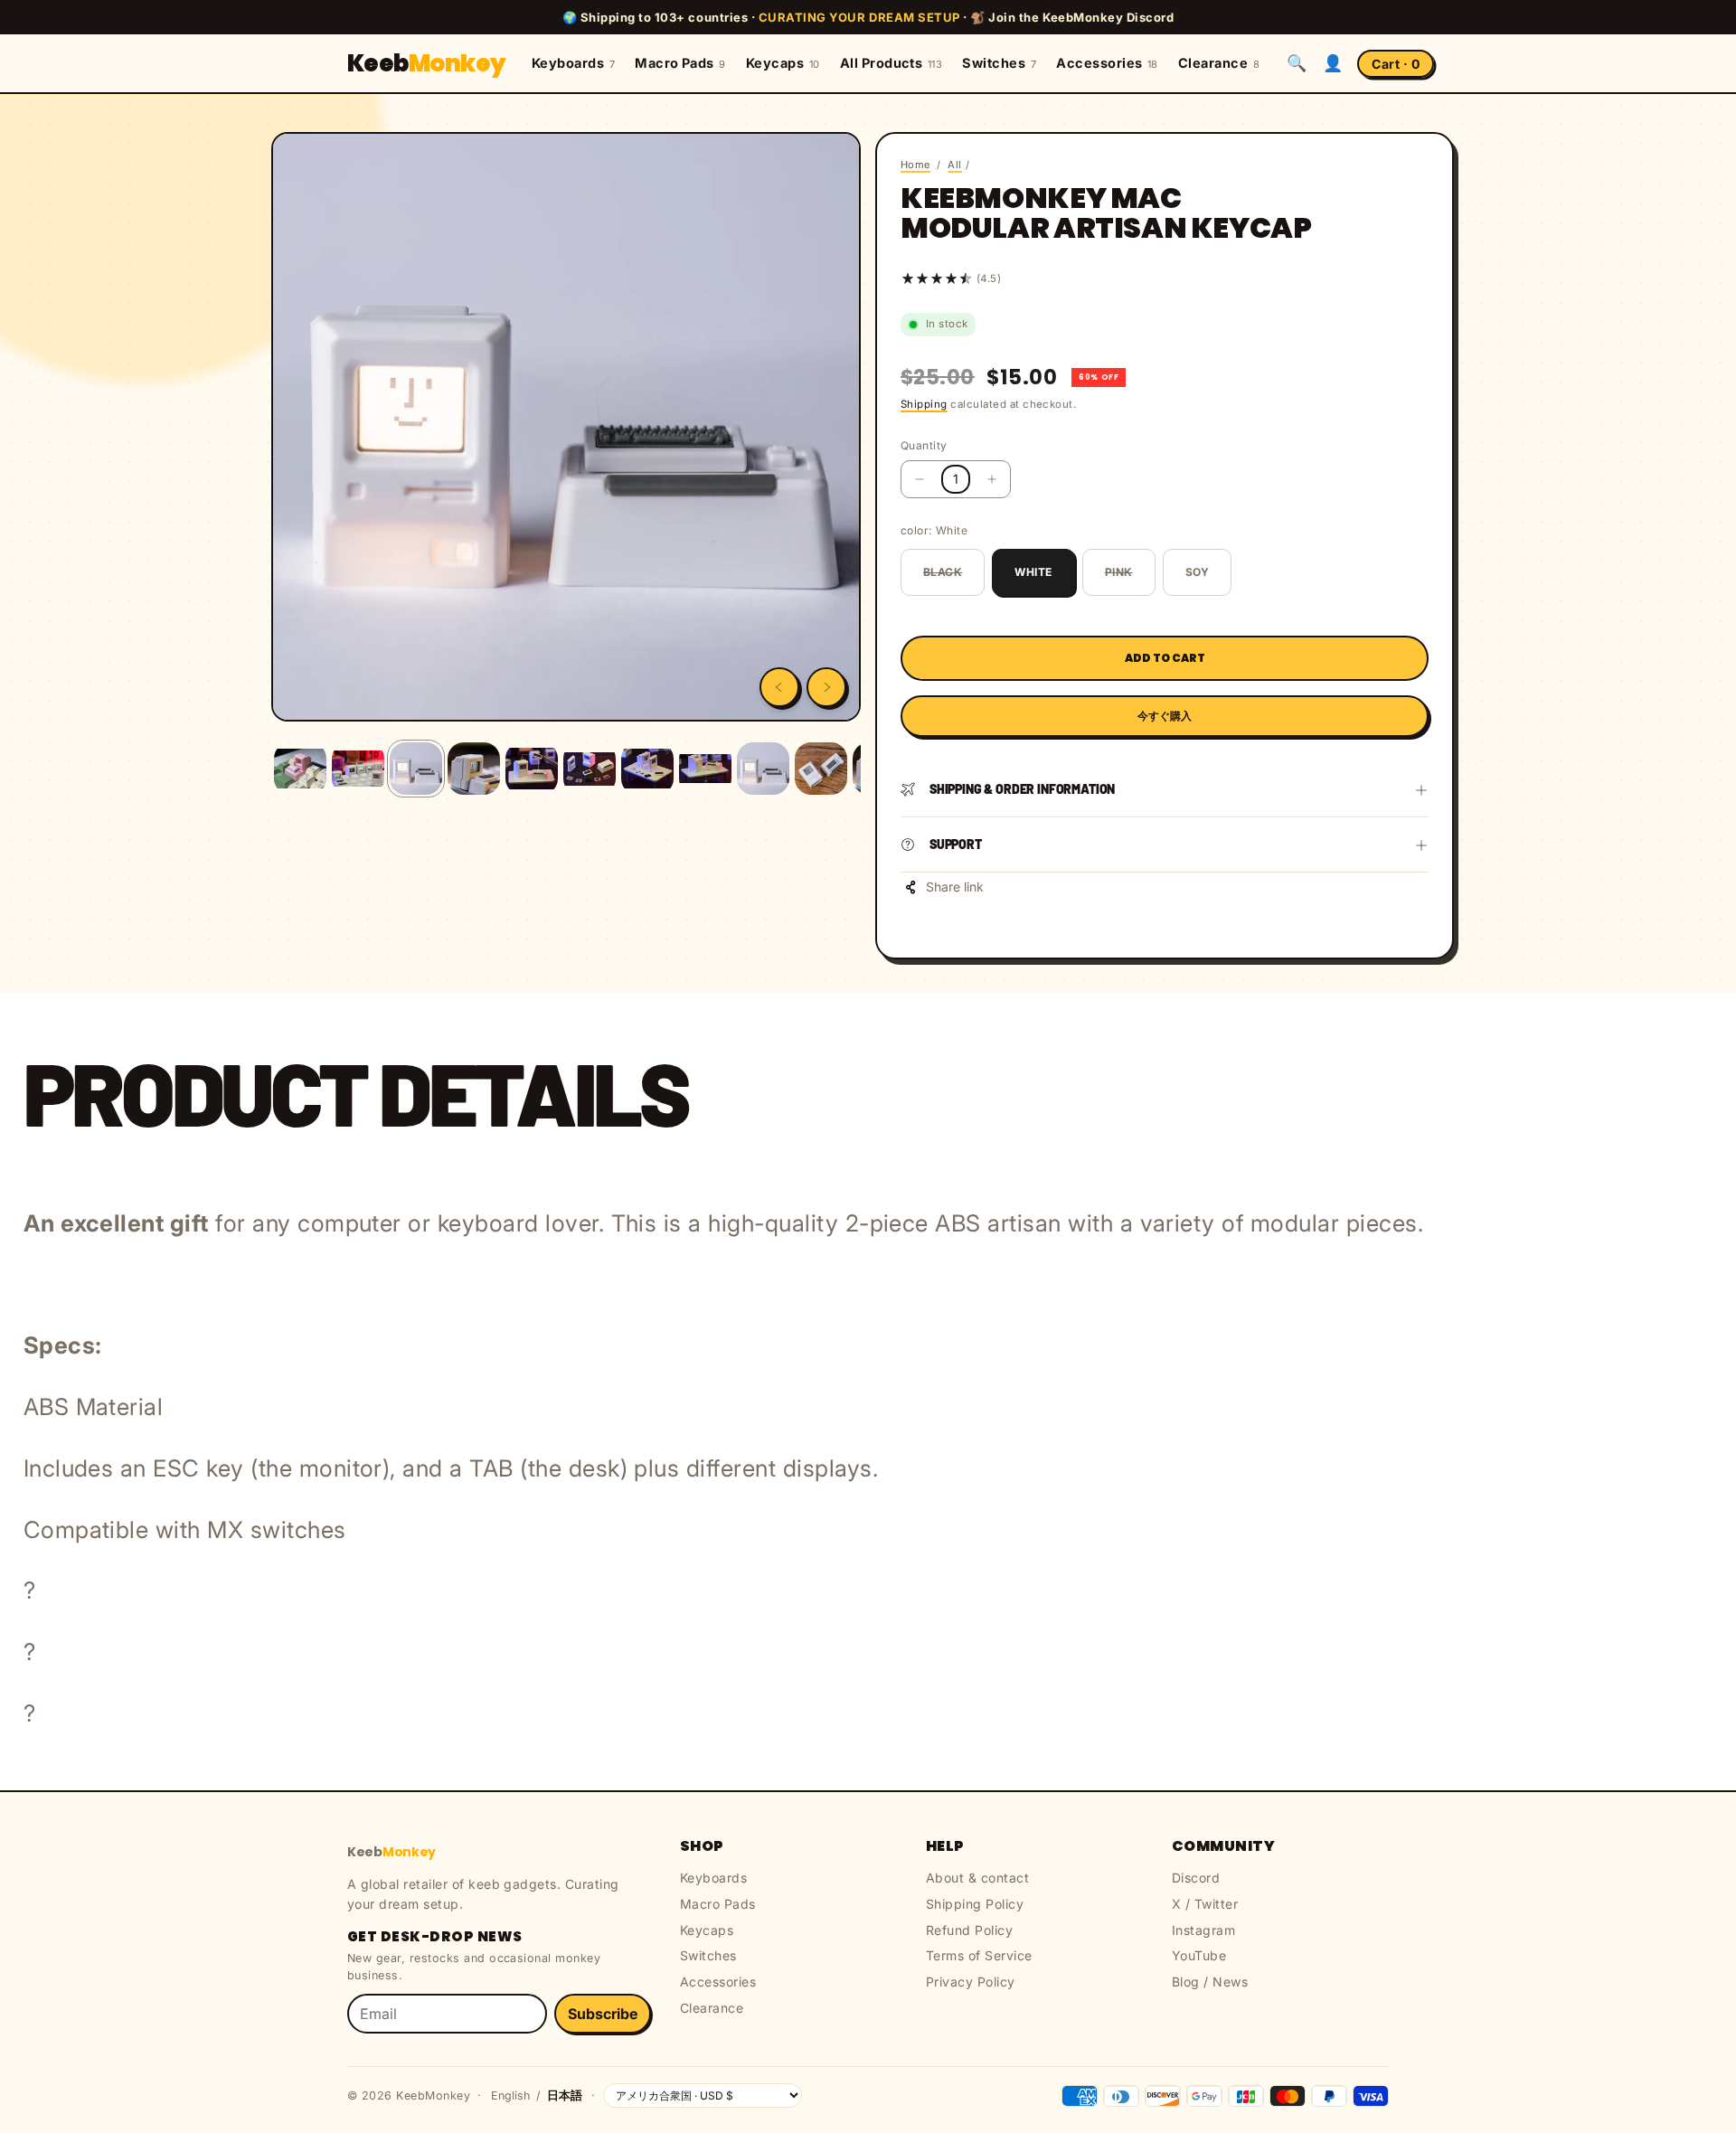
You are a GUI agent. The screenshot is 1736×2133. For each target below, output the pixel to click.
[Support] (1421, 845)
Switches (999, 63)
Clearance (1219, 63)
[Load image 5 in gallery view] (532, 769)
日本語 (565, 2095)
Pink (1119, 572)
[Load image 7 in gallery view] (647, 769)
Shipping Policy (975, 1904)
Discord (1196, 1878)
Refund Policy (969, 1930)
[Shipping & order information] (1421, 789)
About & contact (977, 1878)
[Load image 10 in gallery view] (821, 769)
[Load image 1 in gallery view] (300, 769)
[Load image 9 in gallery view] (763, 769)
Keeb (427, 63)
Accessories (1107, 63)
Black (943, 572)
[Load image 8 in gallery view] (705, 769)
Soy (1197, 572)
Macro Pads (680, 63)
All (954, 165)
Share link (955, 887)
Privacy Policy (971, 1982)
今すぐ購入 (1165, 716)
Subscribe (603, 2014)
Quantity (924, 445)
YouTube (1199, 1955)
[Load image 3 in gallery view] (416, 769)
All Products (892, 63)
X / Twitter (1205, 1904)
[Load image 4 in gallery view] (474, 769)
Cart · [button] (1396, 64)
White (1033, 572)
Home (915, 165)
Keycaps (783, 63)
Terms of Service (979, 1955)
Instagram (1203, 1930)
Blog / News (1210, 1982)
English (510, 2095)
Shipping (924, 404)
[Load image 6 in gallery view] (590, 769)
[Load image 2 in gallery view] (358, 769)
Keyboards (573, 63)
